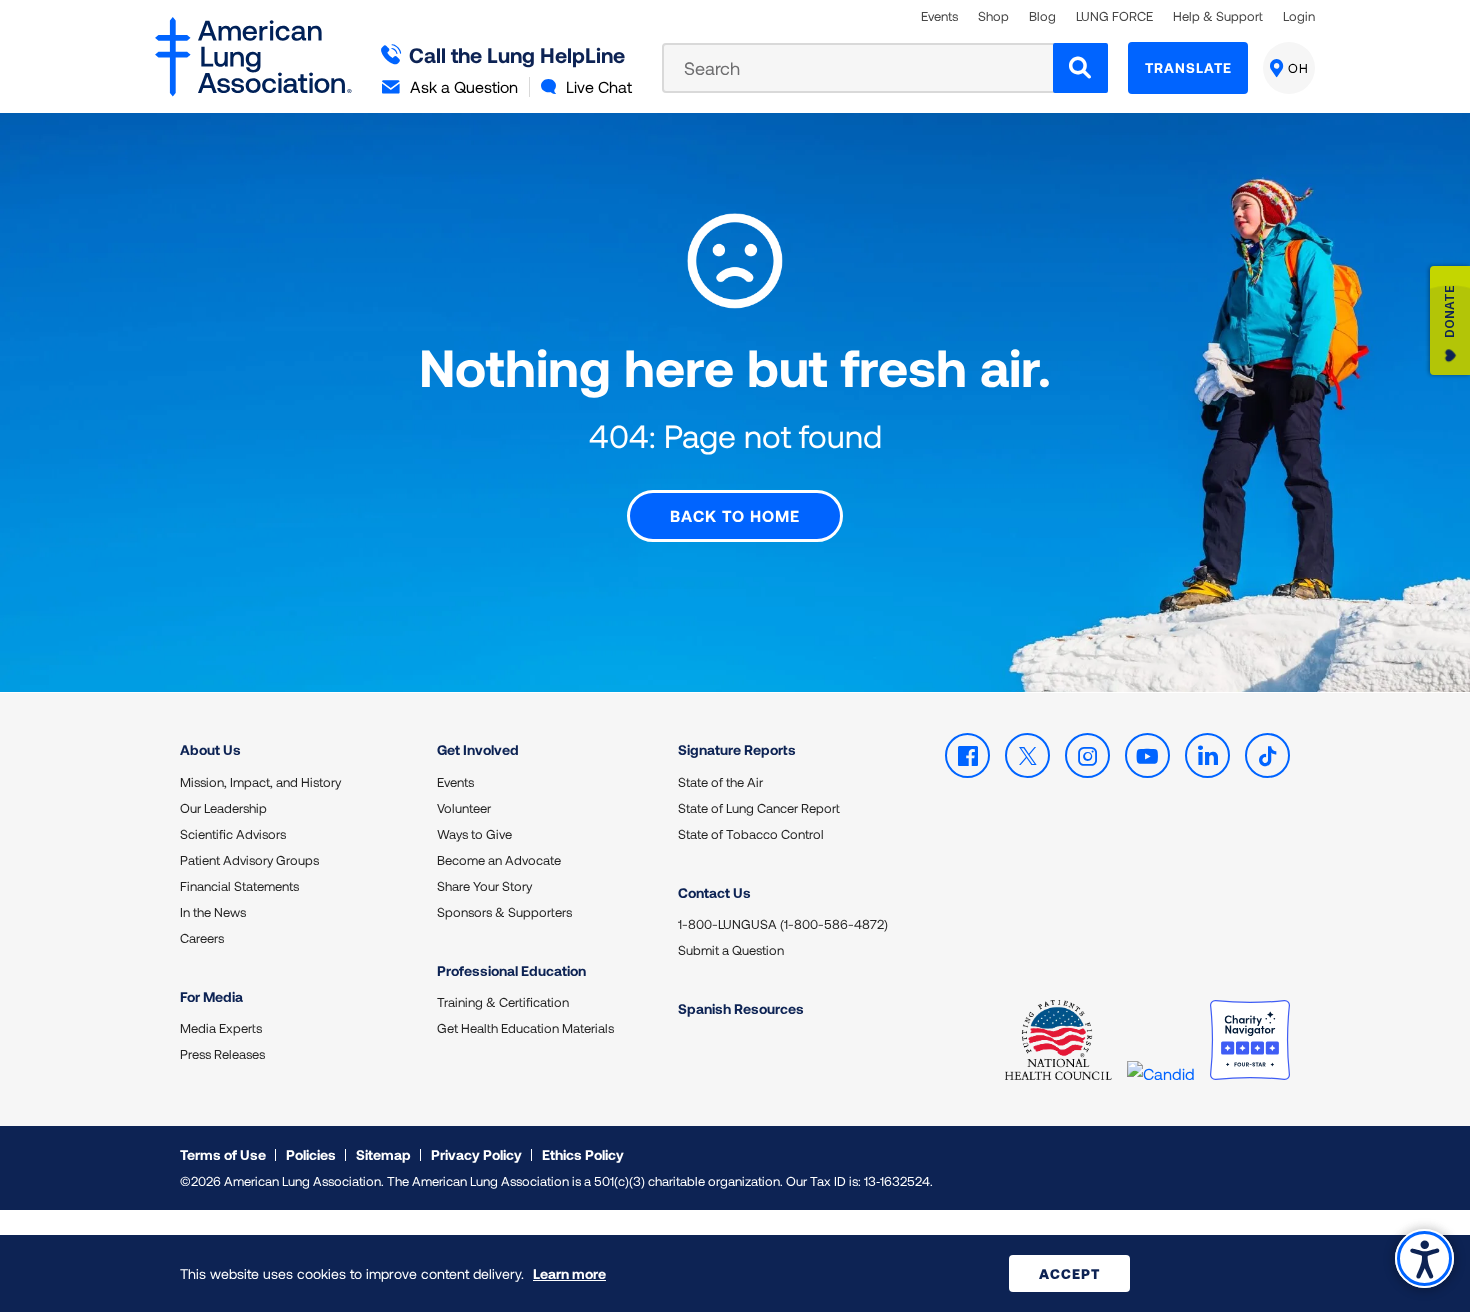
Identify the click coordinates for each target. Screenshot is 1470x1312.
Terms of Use (223, 1154)
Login (1299, 16)
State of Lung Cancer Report (759, 808)
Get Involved (478, 749)
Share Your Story (484, 886)
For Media (211, 996)
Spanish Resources (741, 1008)
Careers (202, 938)
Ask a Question (464, 86)
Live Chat (599, 86)
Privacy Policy (476, 1154)
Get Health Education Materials (525, 1028)
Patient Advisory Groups (249, 860)
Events (939, 16)
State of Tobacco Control (751, 834)
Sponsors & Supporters (504, 912)
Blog (1042, 16)
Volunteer (464, 808)
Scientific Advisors (233, 834)
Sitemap (383, 1154)
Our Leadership (223, 808)
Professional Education (511, 970)
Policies (311, 1154)
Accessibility (1424, 1258)
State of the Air (720, 782)
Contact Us (714, 892)
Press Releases (222, 1054)
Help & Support (1218, 16)
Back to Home (735, 515)
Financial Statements (239, 886)
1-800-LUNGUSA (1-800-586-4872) (783, 924)
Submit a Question (731, 950)
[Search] (1080, 68)
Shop (993, 16)
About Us (210, 749)
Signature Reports (737, 749)
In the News (213, 912)
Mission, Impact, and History (260, 782)
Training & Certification (503, 1002)
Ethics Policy (583, 1154)
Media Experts (221, 1028)
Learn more (569, 1273)
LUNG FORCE (1114, 16)
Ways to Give (474, 834)
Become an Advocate (499, 860)
